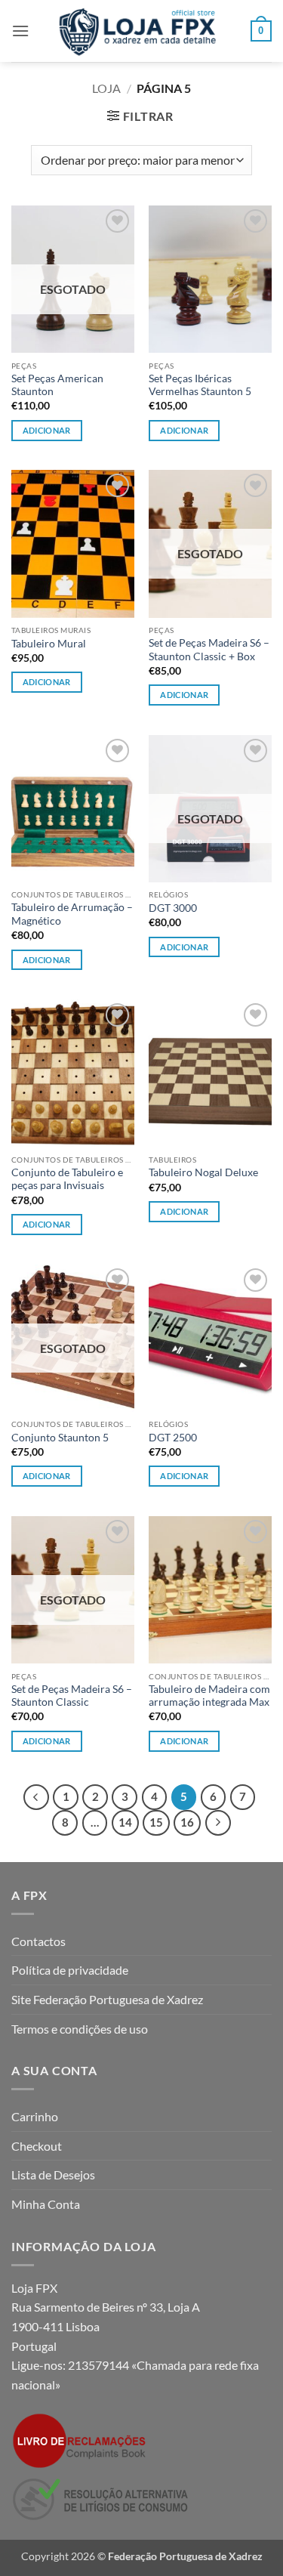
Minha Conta (46, 2204)
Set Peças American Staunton (57, 385)
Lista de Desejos (53, 2174)
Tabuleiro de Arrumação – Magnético (72, 914)
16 (187, 1822)
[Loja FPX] (140, 31)
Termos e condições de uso (80, 2029)
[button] (20, 31)
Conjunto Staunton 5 (60, 1438)
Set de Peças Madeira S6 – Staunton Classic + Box (209, 650)
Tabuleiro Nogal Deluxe (203, 1172)
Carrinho (35, 2116)
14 (125, 1822)
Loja (106, 88)
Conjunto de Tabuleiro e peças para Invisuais (67, 1179)
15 (156, 1822)
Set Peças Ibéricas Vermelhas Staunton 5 (200, 385)
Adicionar (47, 430)
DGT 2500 (173, 1438)
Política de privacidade (70, 1970)
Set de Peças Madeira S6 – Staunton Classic (72, 1696)
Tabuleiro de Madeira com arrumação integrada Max (209, 1696)
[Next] (218, 1823)
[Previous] (36, 1797)
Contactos (38, 1941)
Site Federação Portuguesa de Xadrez (107, 1999)
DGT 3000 (173, 908)
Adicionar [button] (184, 430)
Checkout (37, 2146)
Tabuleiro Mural (49, 644)
